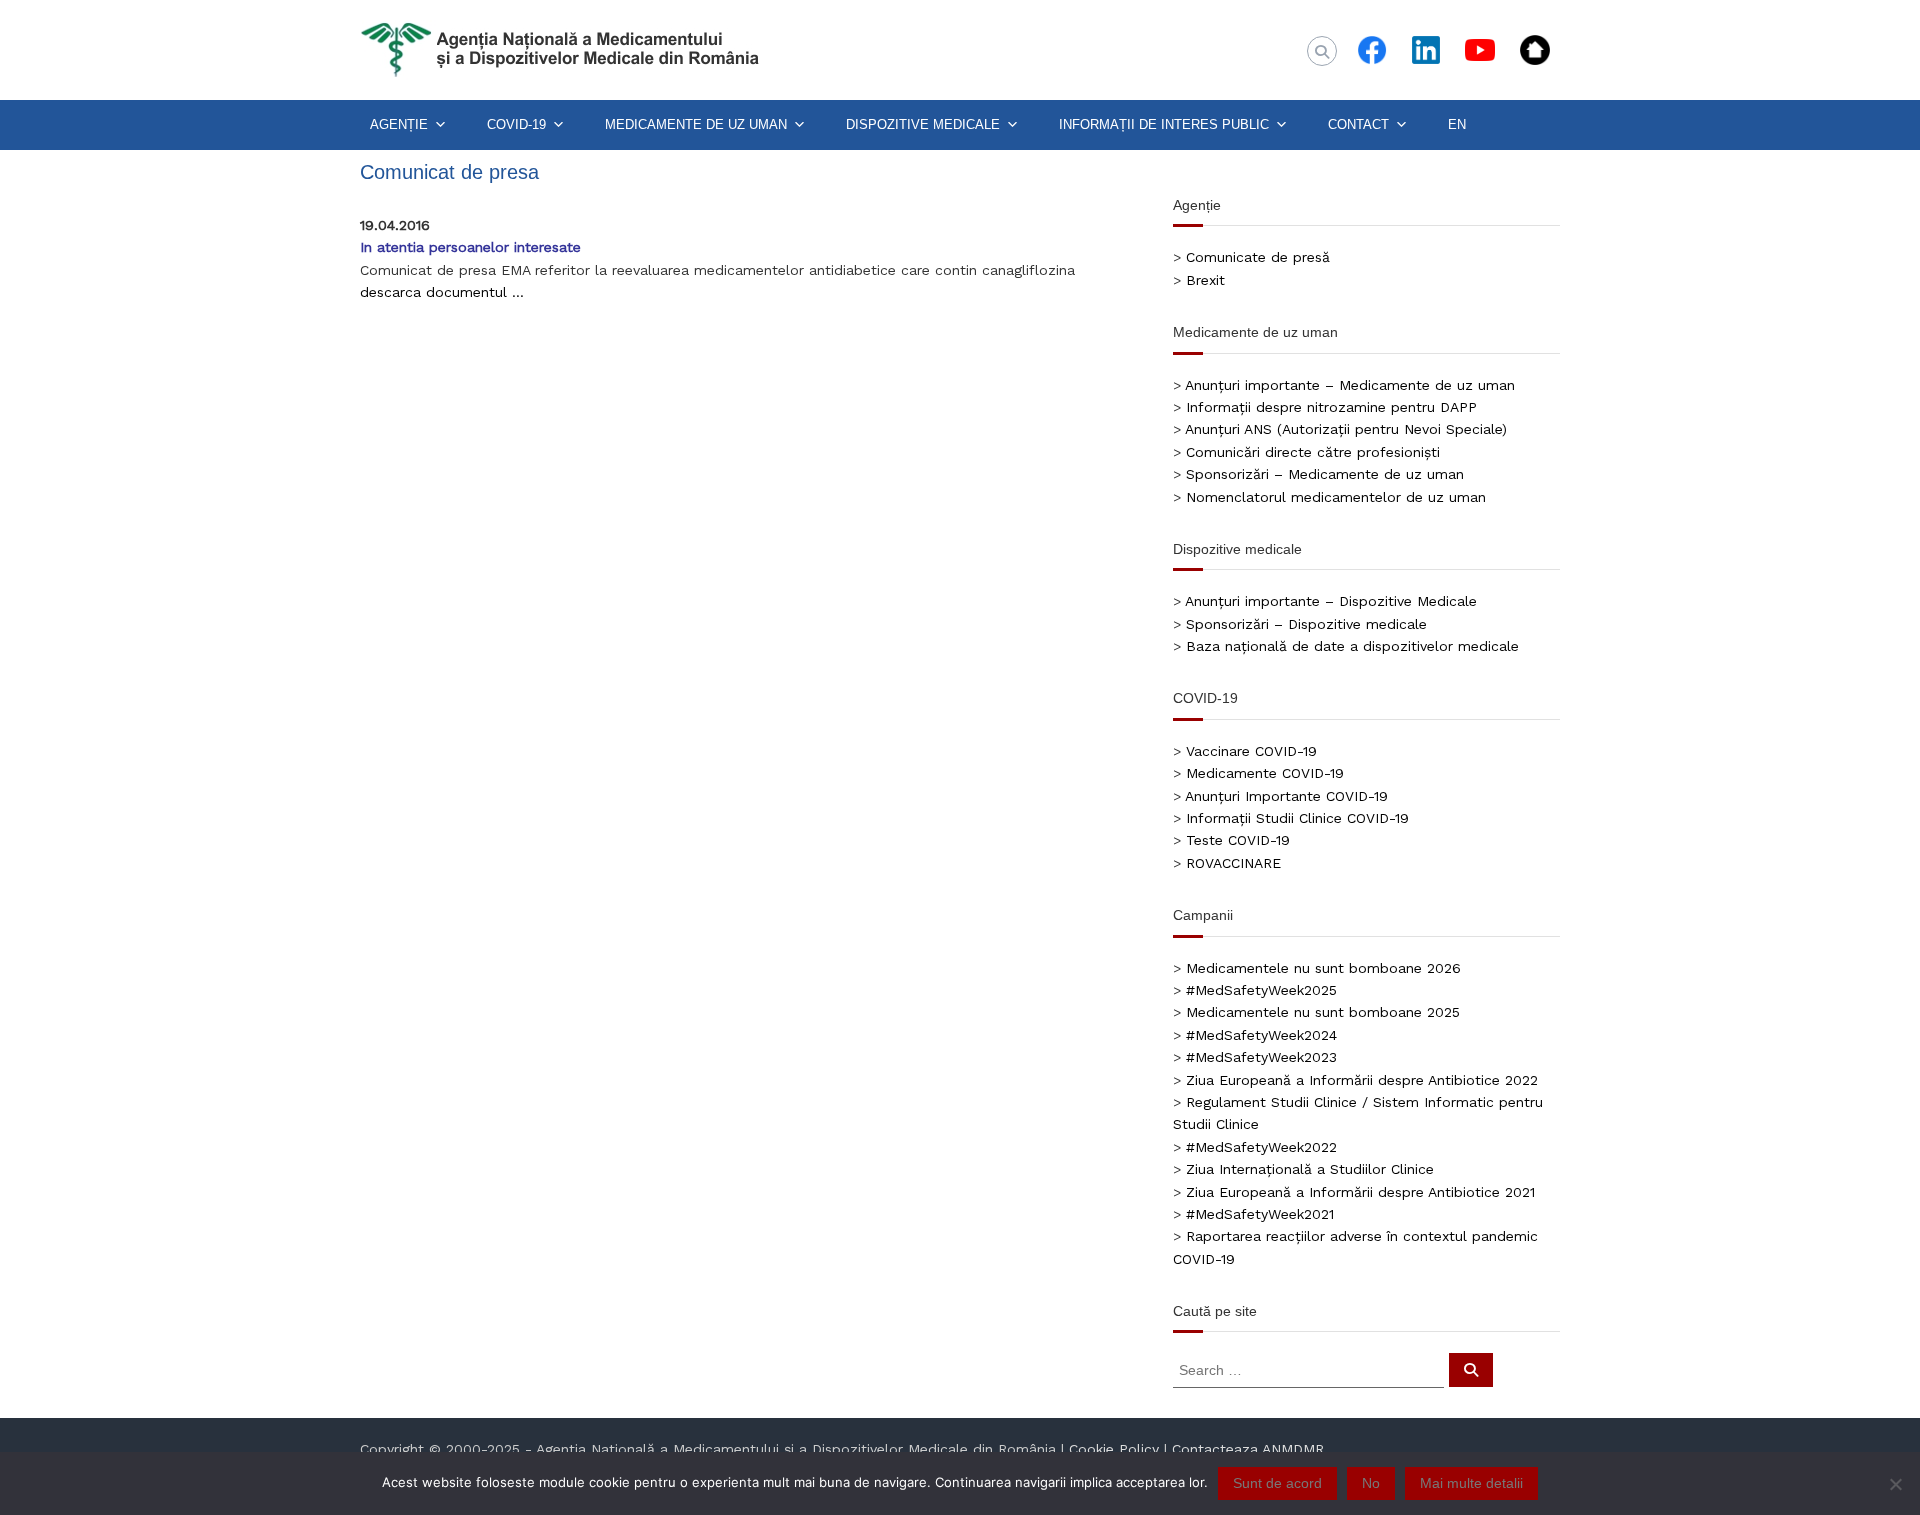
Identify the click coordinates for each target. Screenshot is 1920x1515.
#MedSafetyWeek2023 (1261, 1057)
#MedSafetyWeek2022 (1261, 1147)
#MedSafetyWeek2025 (1261, 990)
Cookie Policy (1114, 1449)
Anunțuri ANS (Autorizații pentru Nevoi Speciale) (1346, 429)
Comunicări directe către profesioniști (1313, 452)
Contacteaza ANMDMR (1248, 1449)
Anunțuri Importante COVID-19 (1286, 796)
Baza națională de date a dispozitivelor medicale (1352, 646)
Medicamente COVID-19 (1265, 773)
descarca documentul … (442, 292)
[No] (1895, 1484)
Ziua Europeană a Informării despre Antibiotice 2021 (1360, 1192)
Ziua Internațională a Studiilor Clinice (1310, 1169)
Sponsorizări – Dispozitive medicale (1306, 624)
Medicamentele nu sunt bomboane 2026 (1323, 968)
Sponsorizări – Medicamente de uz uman (1325, 474)
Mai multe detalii (1471, 1483)
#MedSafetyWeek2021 (1260, 1214)
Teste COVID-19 (1238, 840)
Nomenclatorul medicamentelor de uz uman (1336, 497)
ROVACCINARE (1233, 863)
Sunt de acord (1277, 1483)
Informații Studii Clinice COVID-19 (1297, 818)
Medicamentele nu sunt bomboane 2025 (1323, 1012)
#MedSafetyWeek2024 (1261, 1035)
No (1371, 1483)
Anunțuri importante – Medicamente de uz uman (1350, 385)
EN (1457, 124)
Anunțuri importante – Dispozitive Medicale (1331, 601)
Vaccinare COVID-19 (1251, 751)
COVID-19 (516, 124)
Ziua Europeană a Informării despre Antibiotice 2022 (1362, 1080)
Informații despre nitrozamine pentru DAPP (1331, 407)
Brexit (1205, 280)
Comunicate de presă (1258, 257)
